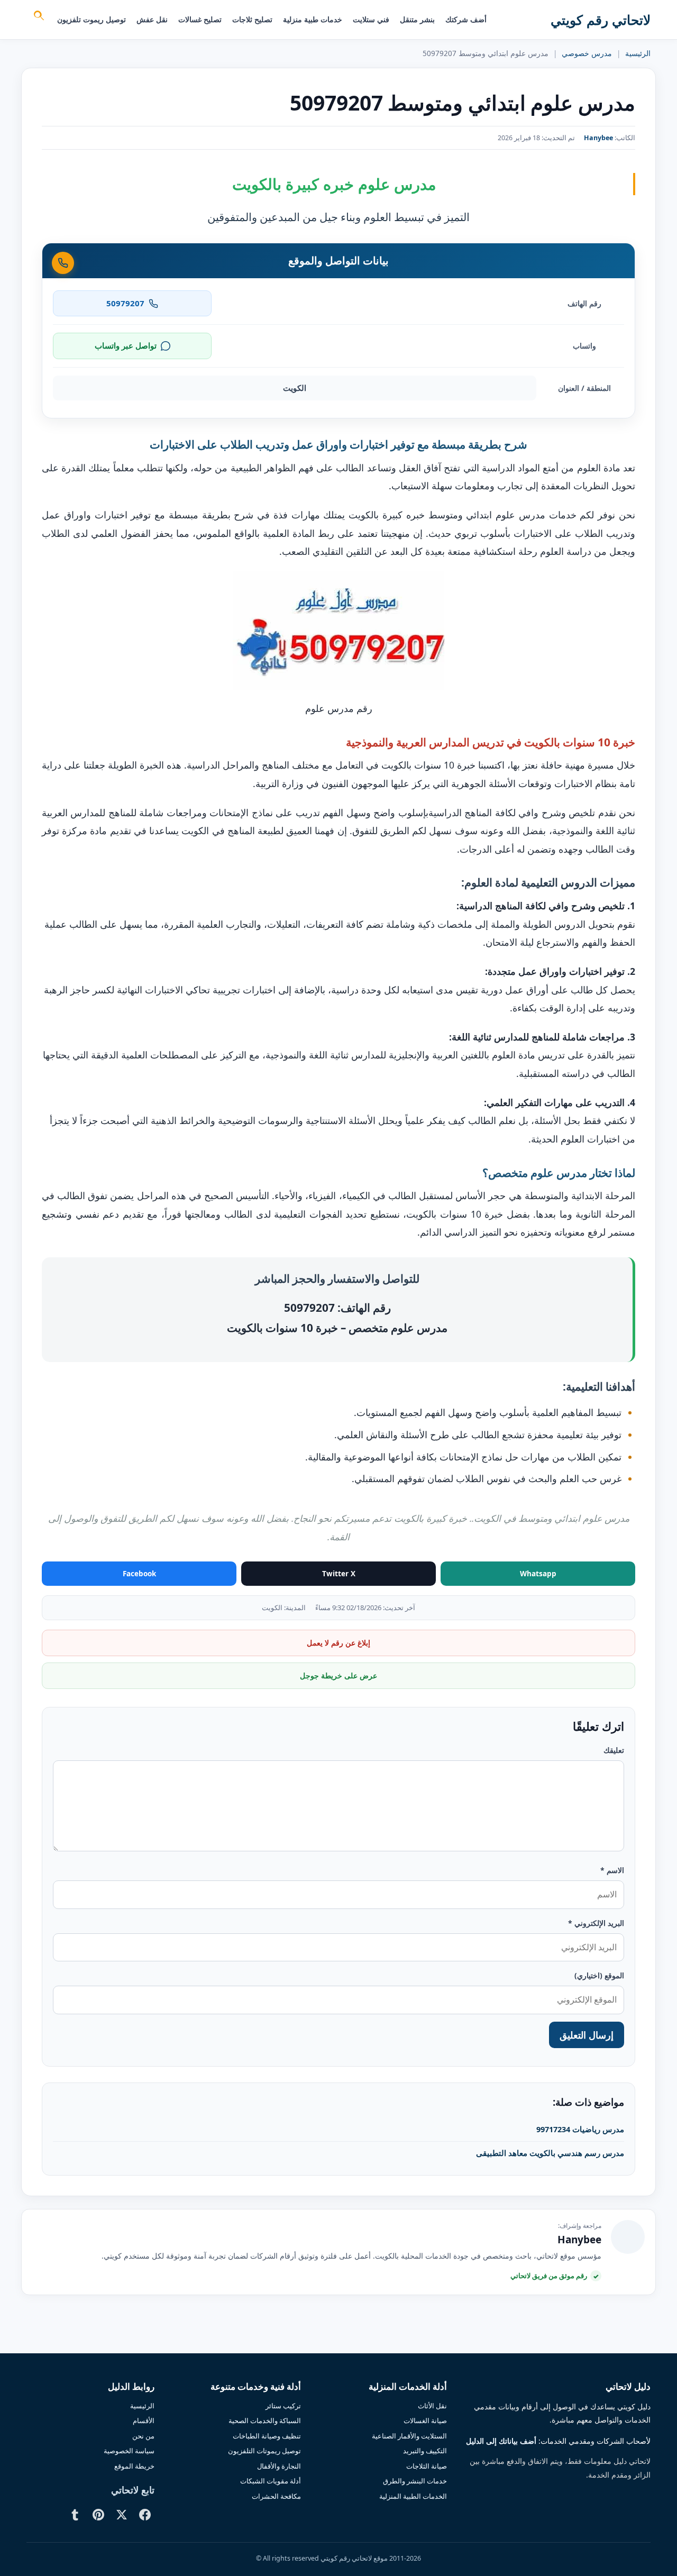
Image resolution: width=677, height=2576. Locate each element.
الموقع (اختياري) (599, 1975)
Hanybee (598, 138)
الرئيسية (638, 53)
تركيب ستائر (283, 2406)
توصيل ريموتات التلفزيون (264, 2451)
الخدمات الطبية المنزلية (413, 2496)
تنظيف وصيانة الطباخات (267, 2436)
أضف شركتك (466, 19)
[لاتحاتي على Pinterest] (98, 2515)
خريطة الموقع (134, 2466)
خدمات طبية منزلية (313, 19)
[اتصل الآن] (63, 263)
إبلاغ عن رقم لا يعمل (338, 1643)
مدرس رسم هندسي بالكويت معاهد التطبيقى (550, 2153)
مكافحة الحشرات (276, 2496)
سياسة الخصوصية (129, 2451)
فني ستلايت (371, 19)
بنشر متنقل (417, 19)
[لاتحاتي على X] (122, 2515)
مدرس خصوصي (587, 53)
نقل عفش (152, 19)
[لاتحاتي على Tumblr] (75, 2515)
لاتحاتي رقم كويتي (601, 20)
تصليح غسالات (200, 19)
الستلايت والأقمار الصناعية (409, 2436)
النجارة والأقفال (279, 2466)
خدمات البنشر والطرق (415, 2481)
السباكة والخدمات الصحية (265, 2420)
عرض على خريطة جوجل (338, 1675)
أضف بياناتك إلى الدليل (501, 2441)
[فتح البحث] (38, 17)
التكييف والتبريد (425, 2451)
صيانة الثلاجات (427, 2466)
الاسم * (612, 1870)
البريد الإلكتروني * (596, 1923)
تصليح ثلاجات (252, 19)
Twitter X (339, 1574)
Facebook (139, 1574)
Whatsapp (538, 1574)
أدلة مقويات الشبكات (271, 2481)
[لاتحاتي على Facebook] (145, 2515)
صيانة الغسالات (425, 2420)
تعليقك (614, 1750)
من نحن (143, 2436)
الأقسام (144, 2420)
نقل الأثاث (432, 2406)
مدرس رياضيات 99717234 (580, 2129)
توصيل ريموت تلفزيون (92, 19)
